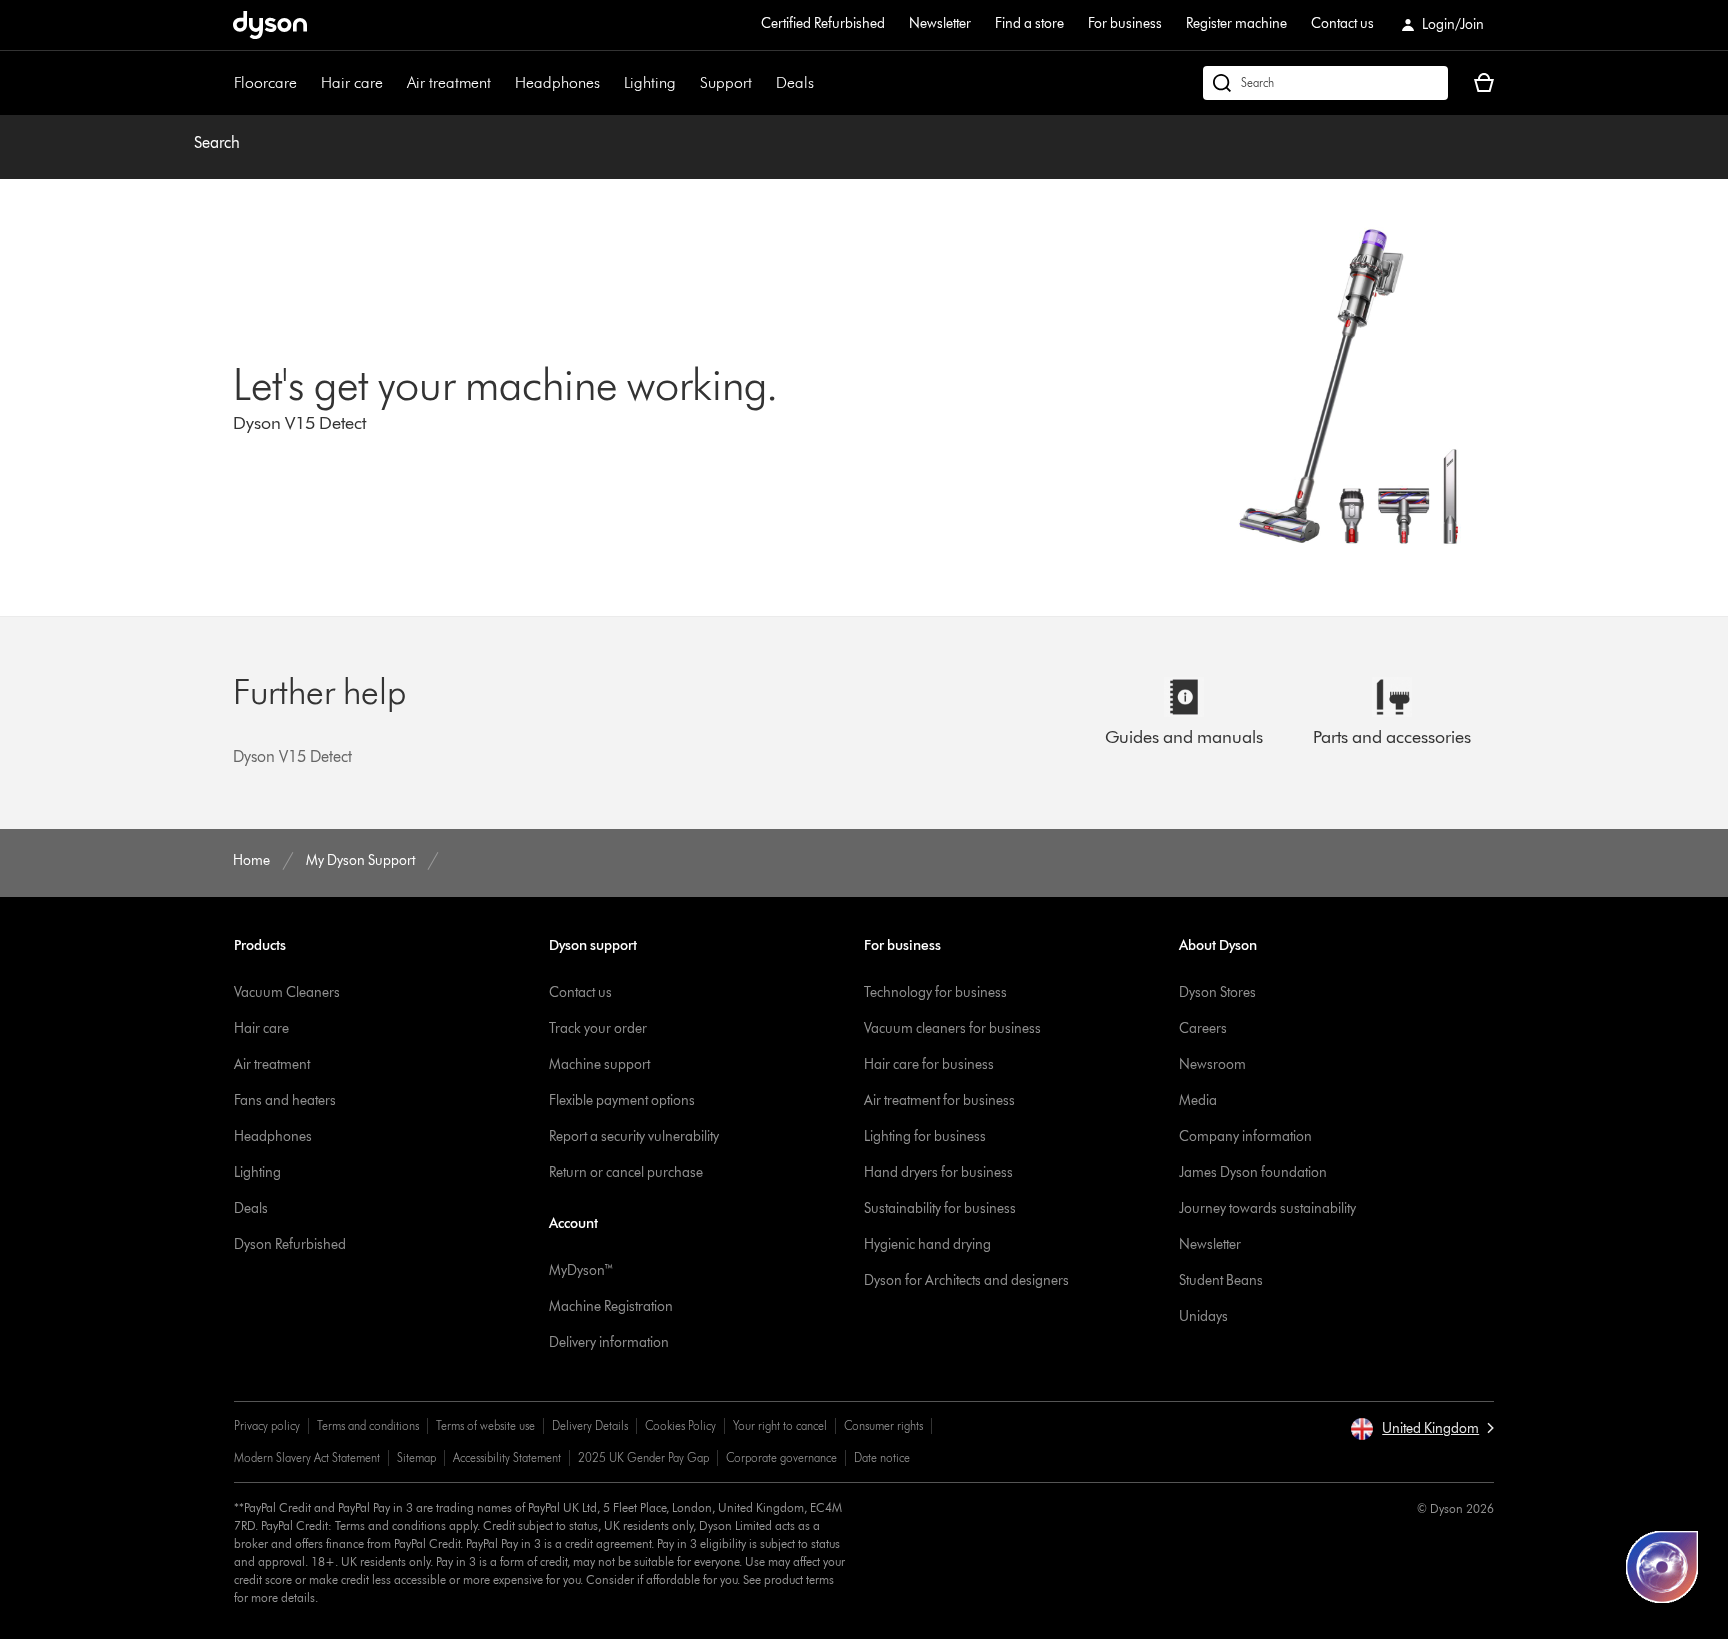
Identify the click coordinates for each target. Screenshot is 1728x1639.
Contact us (1342, 23)
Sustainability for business (940, 1208)
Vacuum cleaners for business (952, 1028)
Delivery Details (590, 1425)
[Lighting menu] (686, 83)
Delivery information (609, 1342)
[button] (1422, 1429)
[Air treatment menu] (501, 83)
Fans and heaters (285, 1100)
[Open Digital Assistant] (1662, 1567)
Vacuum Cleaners (287, 992)
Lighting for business (925, 1136)
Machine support (599, 1064)
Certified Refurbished (823, 23)
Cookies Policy (680, 1425)
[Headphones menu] (610, 83)
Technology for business (935, 992)
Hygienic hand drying (927, 1244)
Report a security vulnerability (634, 1136)
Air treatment (449, 82)
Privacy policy (267, 1425)
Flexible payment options (622, 1100)
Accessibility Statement (507, 1457)
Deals (795, 82)
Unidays (1203, 1316)
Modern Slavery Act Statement (307, 1457)
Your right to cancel (780, 1425)
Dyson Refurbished (290, 1244)
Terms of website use (485, 1425)
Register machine (1236, 23)
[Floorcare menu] (307, 83)
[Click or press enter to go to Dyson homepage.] (270, 25)
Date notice (882, 1457)
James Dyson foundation (1253, 1172)
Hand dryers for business (938, 1172)
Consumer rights (883, 1425)
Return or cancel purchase (626, 1172)
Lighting (650, 82)
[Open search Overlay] (1325, 83)
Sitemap (416, 1457)
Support (726, 82)
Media (1198, 1100)
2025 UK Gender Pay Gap (643, 1457)
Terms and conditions (368, 1425)
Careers (1203, 1028)
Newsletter (940, 23)
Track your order (598, 1028)
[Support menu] (762, 83)
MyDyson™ (581, 1270)
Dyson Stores (1217, 992)
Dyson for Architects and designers (966, 1280)
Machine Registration (611, 1306)
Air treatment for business (939, 1100)
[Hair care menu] (393, 83)
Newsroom (1212, 1064)
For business (1125, 23)
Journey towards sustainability (1267, 1208)
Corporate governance (781, 1457)
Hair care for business (929, 1064)
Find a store (1029, 23)
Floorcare (265, 82)
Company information (1245, 1136)
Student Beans (1221, 1280)
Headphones (557, 82)
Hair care (352, 82)
